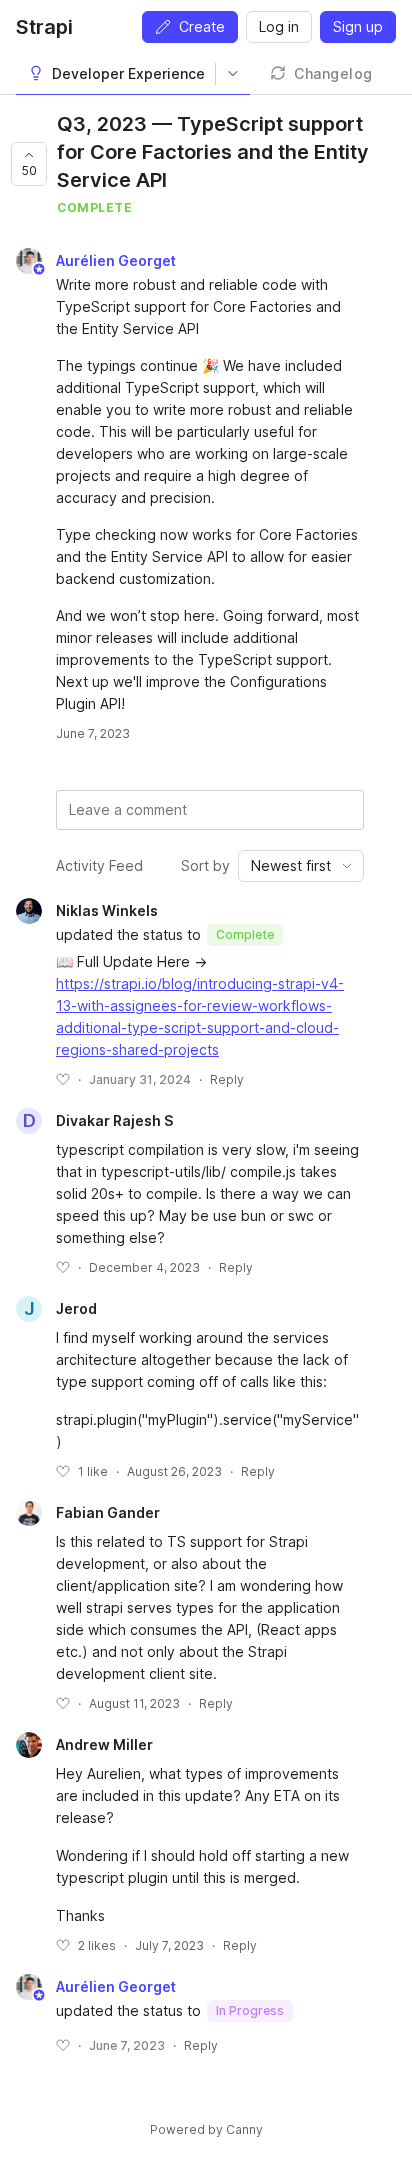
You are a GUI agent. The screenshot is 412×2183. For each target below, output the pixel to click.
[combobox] (301, 866)
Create (202, 26)
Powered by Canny (206, 2129)
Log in (279, 26)
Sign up (358, 26)
